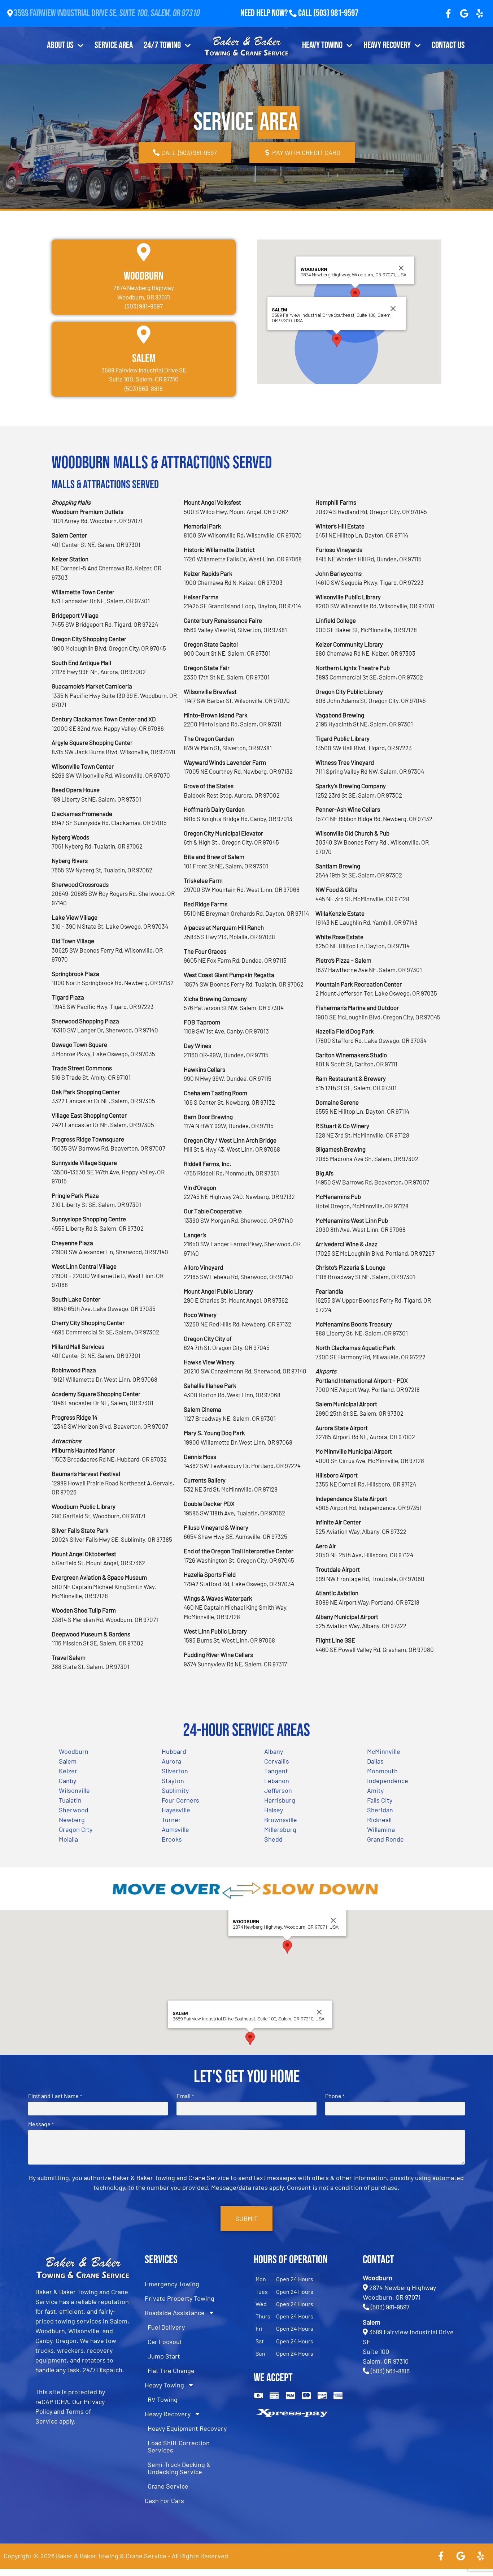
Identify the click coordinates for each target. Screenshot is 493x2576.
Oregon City (76, 1829)
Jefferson (278, 1790)
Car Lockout (165, 2342)
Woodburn (144, 276)
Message (41, 2124)
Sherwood (74, 1810)
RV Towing (163, 2399)
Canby (67, 1781)
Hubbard (174, 1751)
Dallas (375, 1761)
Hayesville (176, 1810)
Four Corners (180, 1800)
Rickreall (379, 1820)
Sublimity (175, 1790)
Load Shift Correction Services (179, 2446)
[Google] (464, 13)
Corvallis (277, 1761)
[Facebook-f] (448, 13)
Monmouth (382, 1771)
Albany (274, 1751)
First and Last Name (55, 2096)
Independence (388, 1781)
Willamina (381, 1829)
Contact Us (448, 45)
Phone (335, 2096)
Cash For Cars (164, 2501)
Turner (171, 1820)
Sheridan (380, 1810)
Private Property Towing (180, 2298)
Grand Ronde (385, 1839)
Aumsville (175, 1829)
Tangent (276, 1771)
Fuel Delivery (166, 2327)
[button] (355, 295)
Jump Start (164, 2356)
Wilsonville (74, 1790)
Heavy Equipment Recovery (187, 2428)
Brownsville (281, 1820)
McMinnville (384, 1751)
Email (185, 2096)
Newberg (72, 1820)
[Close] (401, 268)
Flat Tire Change (171, 2370)
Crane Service (168, 2486)
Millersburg (280, 1829)
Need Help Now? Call (277, 13)
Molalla (68, 1839)
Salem (144, 359)
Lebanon (277, 1781)
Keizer (68, 1771)
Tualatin (70, 1800)
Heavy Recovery (387, 45)
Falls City (380, 1800)
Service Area (114, 45)
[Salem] (144, 335)
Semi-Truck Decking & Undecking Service (179, 2468)
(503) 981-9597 (336, 13)
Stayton (173, 1781)
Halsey (274, 1810)
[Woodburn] (144, 252)
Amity (375, 1790)
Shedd (273, 1839)
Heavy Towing (322, 45)
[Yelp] (480, 13)
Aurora (171, 1761)
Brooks (172, 1839)
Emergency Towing (172, 2284)
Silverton (175, 1771)
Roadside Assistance (175, 2313)
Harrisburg (280, 1800)
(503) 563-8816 (390, 2371)
